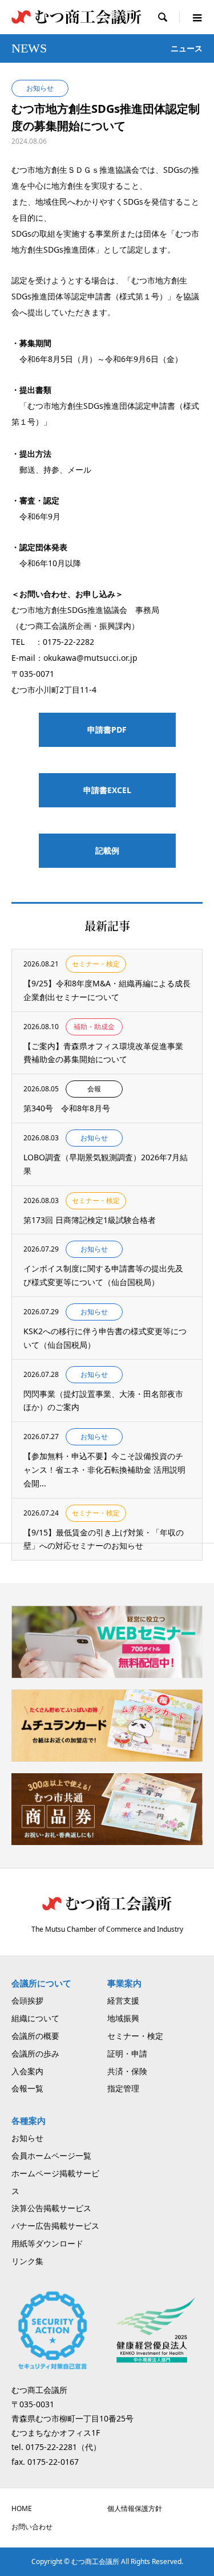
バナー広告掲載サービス (55, 2226)
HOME (22, 2508)
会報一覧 (27, 2088)
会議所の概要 (35, 2036)
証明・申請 (127, 2053)
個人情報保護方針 (135, 2508)
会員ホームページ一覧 (51, 2156)
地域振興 (123, 2018)
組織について (35, 2018)
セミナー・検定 (135, 2036)
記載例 (107, 850)
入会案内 (27, 2071)
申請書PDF (107, 730)
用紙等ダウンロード (47, 2243)
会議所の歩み (35, 2053)
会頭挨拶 (27, 2000)
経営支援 (123, 2000)
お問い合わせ (32, 2527)
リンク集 (27, 2261)
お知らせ (27, 2138)
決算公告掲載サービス (51, 2208)
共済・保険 (127, 2071)
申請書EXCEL (107, 790)
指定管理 (123, 2088)
